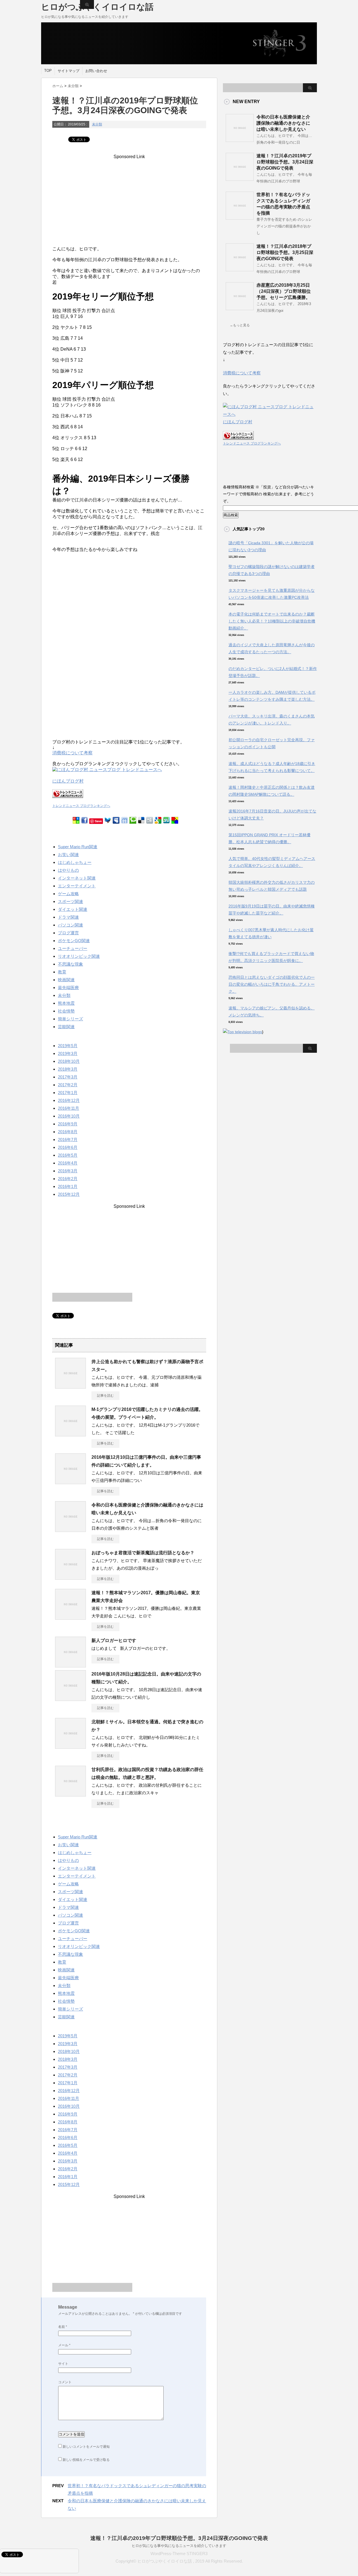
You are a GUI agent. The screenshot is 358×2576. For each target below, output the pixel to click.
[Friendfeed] (124, 821)
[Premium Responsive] (175, 821)
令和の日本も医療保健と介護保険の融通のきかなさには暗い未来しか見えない (283, 123)
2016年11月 (69, 1108)
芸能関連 (66, 1027)
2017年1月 (68, 1093)
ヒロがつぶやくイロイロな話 (97, 7)
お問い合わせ (96, 71)
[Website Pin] (76, 821)
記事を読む (105, 1396)
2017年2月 (68, 1085)
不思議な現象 (70, 964)
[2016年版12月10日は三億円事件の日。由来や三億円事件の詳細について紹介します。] (70, 1482)
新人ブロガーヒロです (114, 1640)
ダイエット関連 (73, 909)
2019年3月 (68, 1053)
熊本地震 (66, 1003)
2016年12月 (69, 1100)
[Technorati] (133, 821)
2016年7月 (68, 1140)
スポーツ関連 (70, 901)
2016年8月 (68, 1132)
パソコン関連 (70, 925)
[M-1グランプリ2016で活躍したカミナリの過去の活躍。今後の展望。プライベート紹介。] (70, 1434)
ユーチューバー (73, 948)
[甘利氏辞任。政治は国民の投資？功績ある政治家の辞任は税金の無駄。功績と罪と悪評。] (70, 1794)
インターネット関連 (77, 878)
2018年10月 (69, 1061)
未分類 (97, 124)
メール (64, 2345)
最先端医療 (68, 988)
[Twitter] (108, 821)
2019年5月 (68, 1046)
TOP (48, 71)
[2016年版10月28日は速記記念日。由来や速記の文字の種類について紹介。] (70, 1699)
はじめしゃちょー (75, 862)
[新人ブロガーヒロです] (70, 1665)
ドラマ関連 (68, 917)
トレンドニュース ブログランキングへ (81, 806)
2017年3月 (68, 1077)
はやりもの (68, 870)
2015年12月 (69, 1194)
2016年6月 (68, 1147)
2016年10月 (69, 1116)
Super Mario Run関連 (78, 847)
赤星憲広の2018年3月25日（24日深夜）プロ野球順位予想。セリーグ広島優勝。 (284, 291)
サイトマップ (69, 71)
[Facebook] (84, 821)
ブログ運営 (68, 933)
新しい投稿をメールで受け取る (86, 2460)
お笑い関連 (68, 855)
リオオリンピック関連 (79, 956)
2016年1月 (68, 1186)
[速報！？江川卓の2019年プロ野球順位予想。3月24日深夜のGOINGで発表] (240, 179)
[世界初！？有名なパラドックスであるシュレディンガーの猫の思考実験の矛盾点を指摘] (240, 217)
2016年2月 (68, 1179)
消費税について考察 (72, 753)
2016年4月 (68, 1163)
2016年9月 (68, 1124)
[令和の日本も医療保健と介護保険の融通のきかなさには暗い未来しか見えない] (70, 1530)
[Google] (158, 821)
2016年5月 (68, 1155)
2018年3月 (68, 1069)
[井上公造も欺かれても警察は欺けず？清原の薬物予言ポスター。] (70, 1386)
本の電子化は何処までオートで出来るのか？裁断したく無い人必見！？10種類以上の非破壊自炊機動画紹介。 (272, 621)
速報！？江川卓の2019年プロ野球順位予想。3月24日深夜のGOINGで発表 (285, 162)
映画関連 (66, 980)
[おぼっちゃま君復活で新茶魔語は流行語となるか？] (70, 1577)
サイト (63, 2364)
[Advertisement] (129, 194)
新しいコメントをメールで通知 (86, 2447)
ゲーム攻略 (68, 894)
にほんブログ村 (68, 781)
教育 (62, 972)
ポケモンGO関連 (74, 941)
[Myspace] (116, 821)
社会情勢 (66, 1011)
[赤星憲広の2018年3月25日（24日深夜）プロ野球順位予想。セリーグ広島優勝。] (240, 308)
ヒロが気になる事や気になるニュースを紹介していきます (179, 2546)
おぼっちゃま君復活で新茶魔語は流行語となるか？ (143, 1553)
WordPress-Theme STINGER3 (179, 2554)
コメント (65, 2382)
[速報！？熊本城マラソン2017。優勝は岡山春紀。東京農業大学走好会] (70, 1617)
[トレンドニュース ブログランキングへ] (68, 801)
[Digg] (150, 821)
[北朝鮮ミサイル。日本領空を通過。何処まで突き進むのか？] (70, 1746)
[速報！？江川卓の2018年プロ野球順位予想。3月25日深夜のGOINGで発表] (240, 269)
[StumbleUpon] (166, 821)
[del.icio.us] (141, 821)
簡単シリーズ (70, 1019)
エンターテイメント (77, 886)
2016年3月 (68, 1171)
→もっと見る (240, 325)
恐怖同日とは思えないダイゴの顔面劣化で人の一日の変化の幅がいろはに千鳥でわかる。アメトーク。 (272, 984)
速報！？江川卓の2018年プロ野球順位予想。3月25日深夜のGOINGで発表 (285, 252)
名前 (63, 2327)
